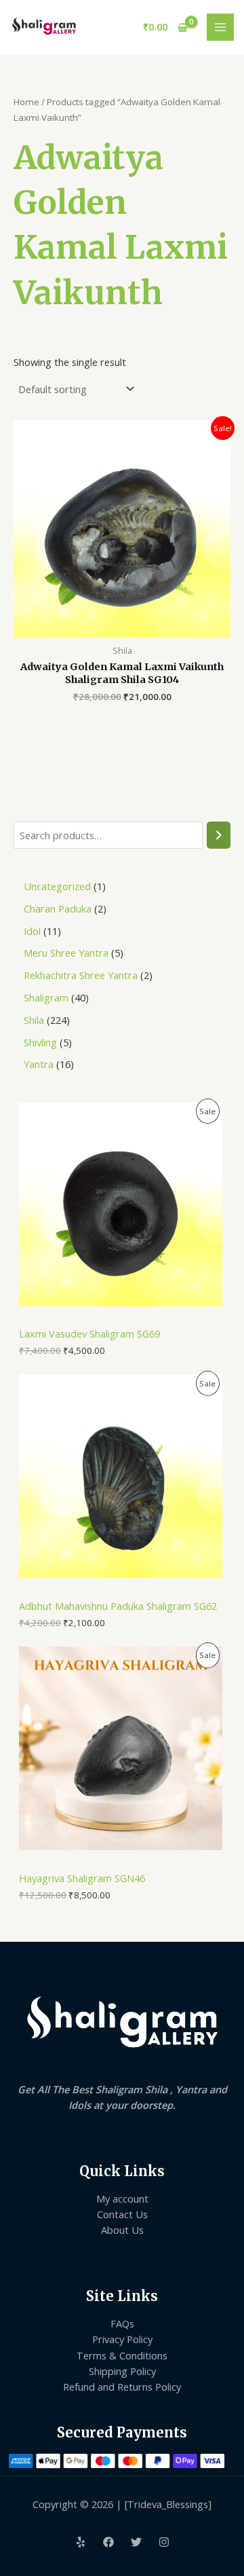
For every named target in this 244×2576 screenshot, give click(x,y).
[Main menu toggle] (220, 27)
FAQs (122, 2323)
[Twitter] (136, 2542)
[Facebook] (108, 2542)
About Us (122, 2230)
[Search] (219, 835)
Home (26, 102)
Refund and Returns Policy (122, 2387)
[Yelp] (81, 2542)
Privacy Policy (122, 2339)
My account (122, 2198)
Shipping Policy (122, 2371)
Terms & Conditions (122, 2355)
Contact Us (122, 2214)
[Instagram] (164, 2542)
